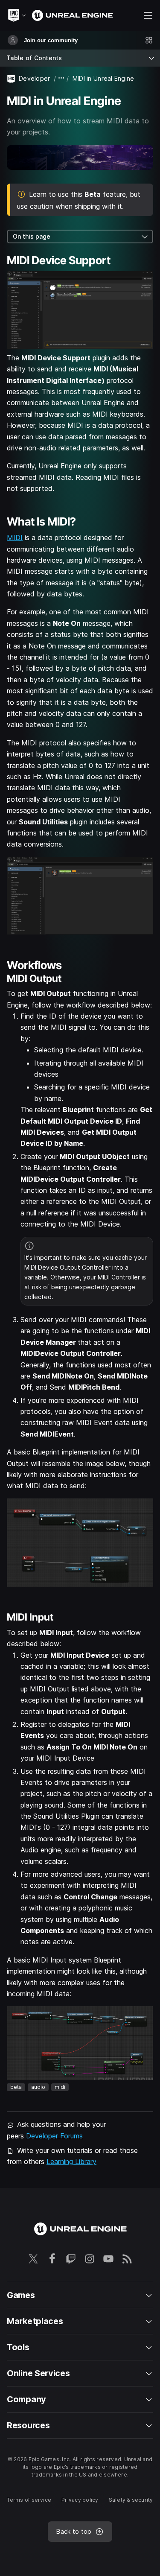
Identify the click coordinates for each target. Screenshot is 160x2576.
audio (38, 2087)
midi (60, 2087)
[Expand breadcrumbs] (61, 78)
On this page (32, 236)
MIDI (15, 537)
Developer (35, 78)
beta (16, 2087)
